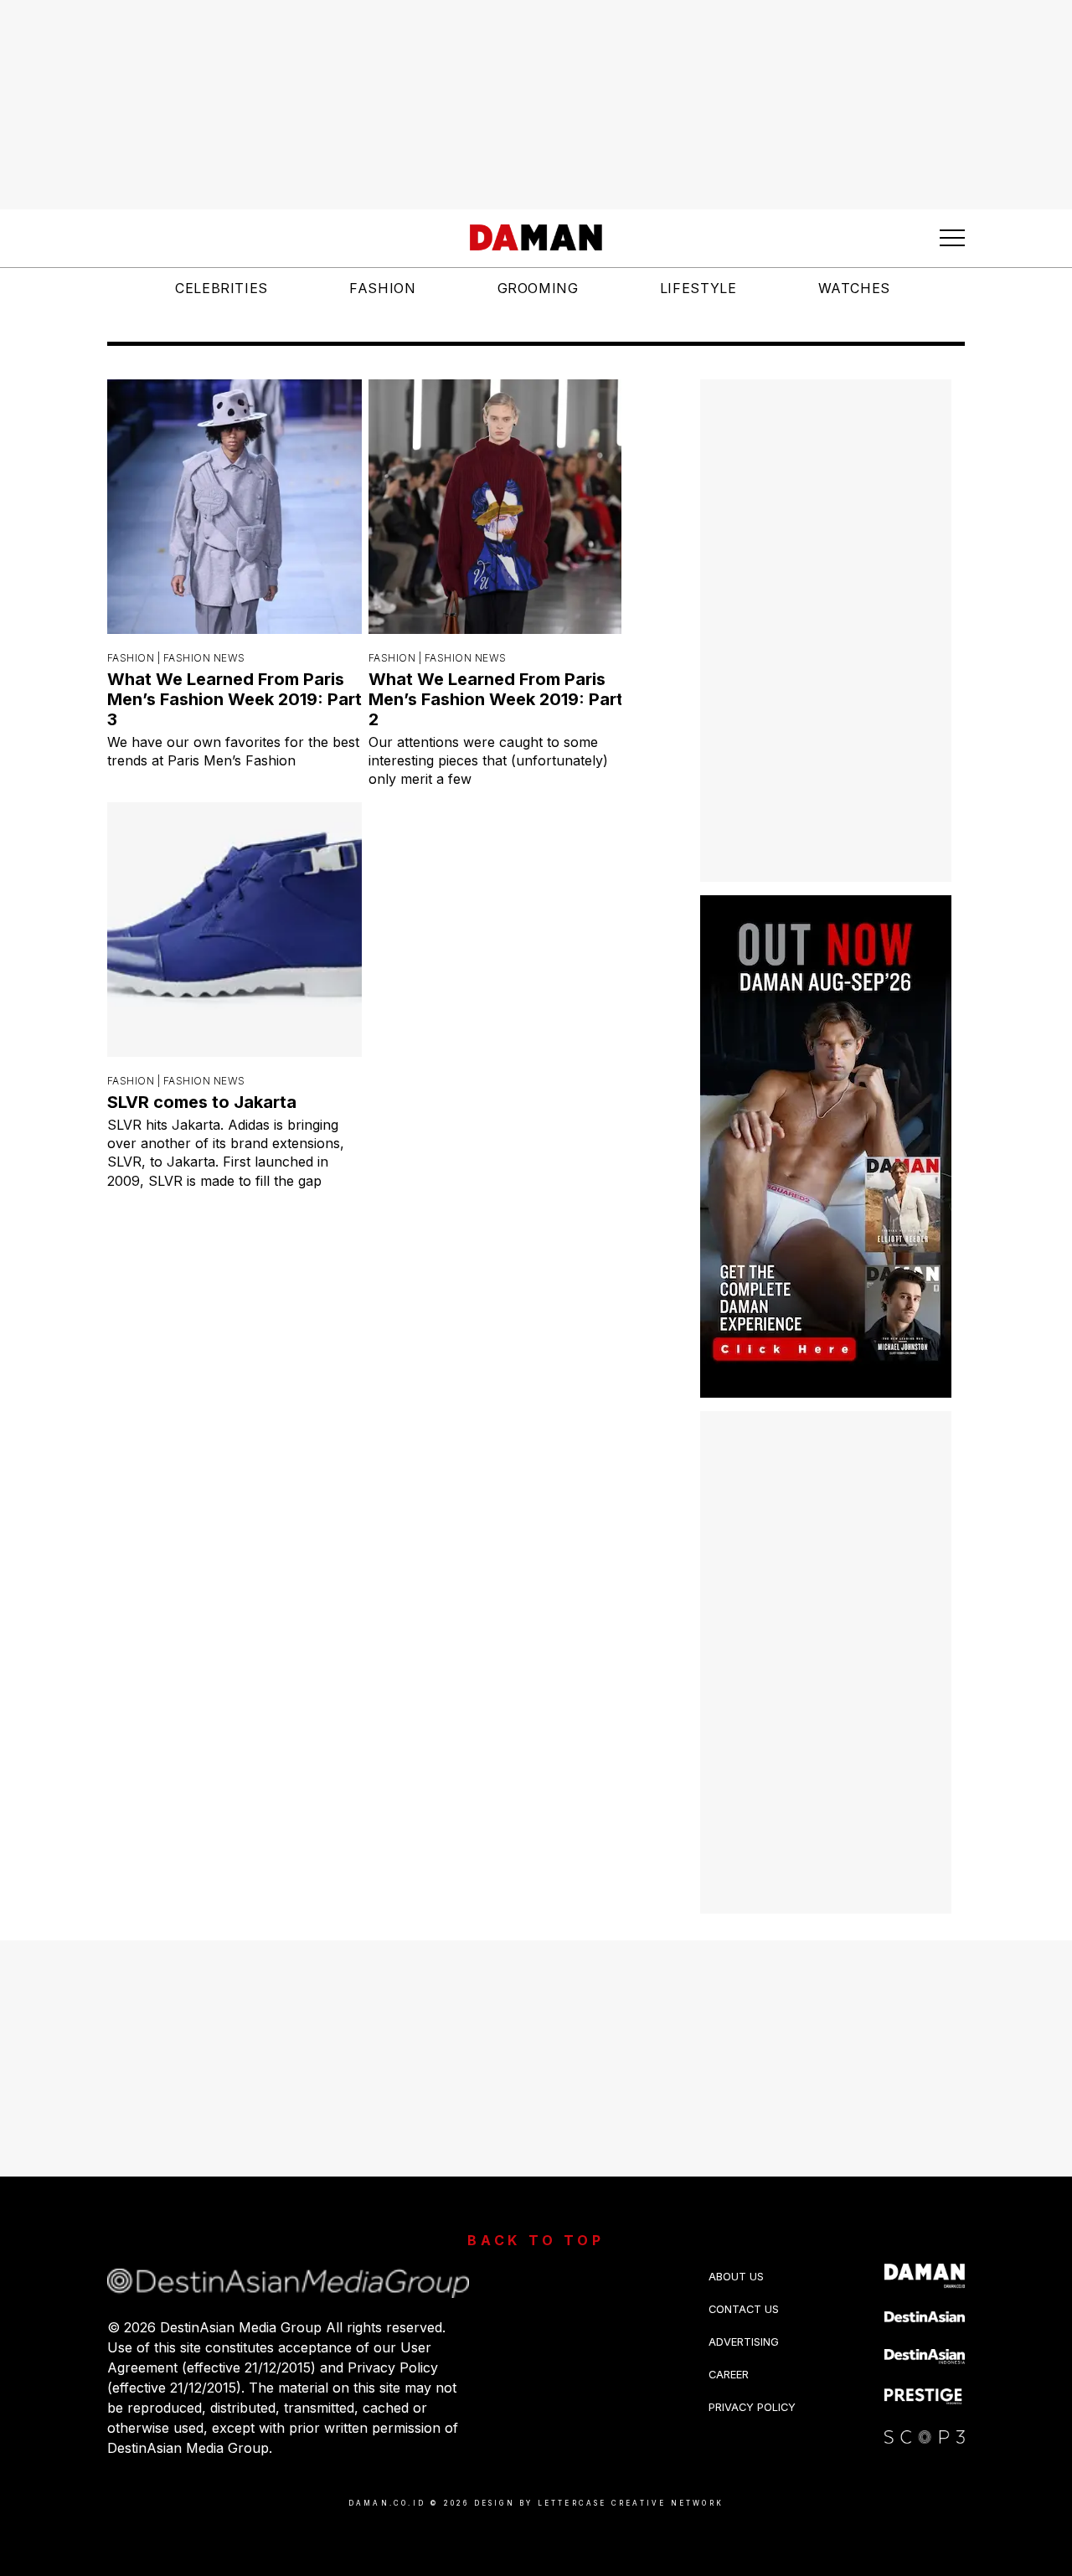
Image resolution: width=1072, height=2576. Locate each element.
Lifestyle (698, 288)
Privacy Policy (752, 2407)
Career (729, 2375)
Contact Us (744, 2309)
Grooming (538, 288)
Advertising (744, 2342)
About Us (736, 2277)
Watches (854, 288)
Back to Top (536, 2240)
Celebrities (222, 288)
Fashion (382, 288)
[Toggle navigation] (952, 238)
